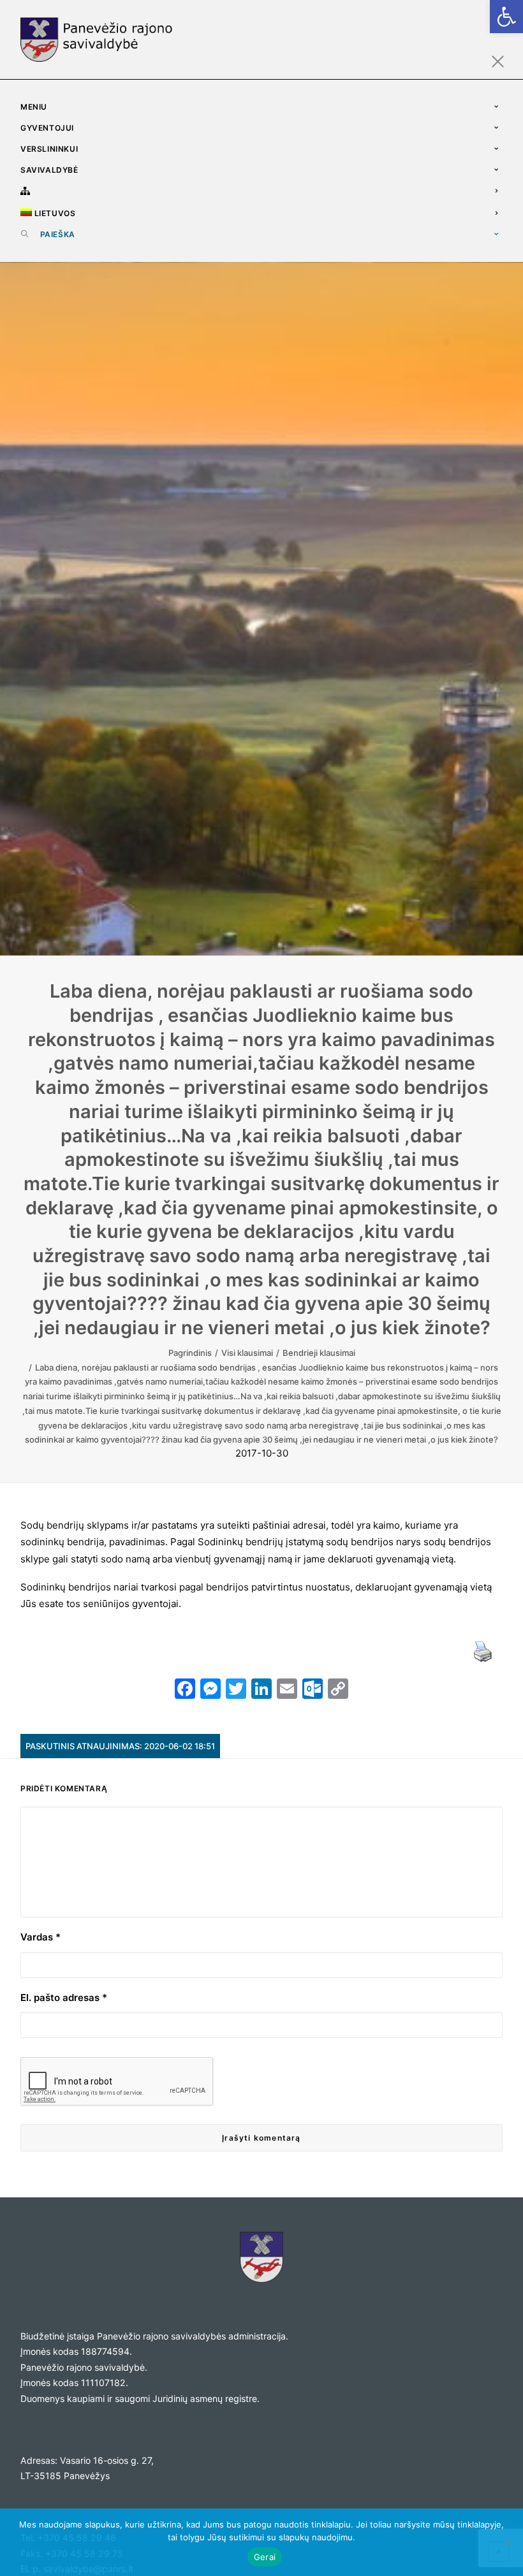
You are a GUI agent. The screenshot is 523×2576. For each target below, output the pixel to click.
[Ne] (507, 2542)
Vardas (41, 1937)
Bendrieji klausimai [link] (319, 1353)
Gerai (265, 2557)
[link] (506, 17)
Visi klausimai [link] (247, 1353)
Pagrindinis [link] (190, 1353)
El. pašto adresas (64, 1997)
